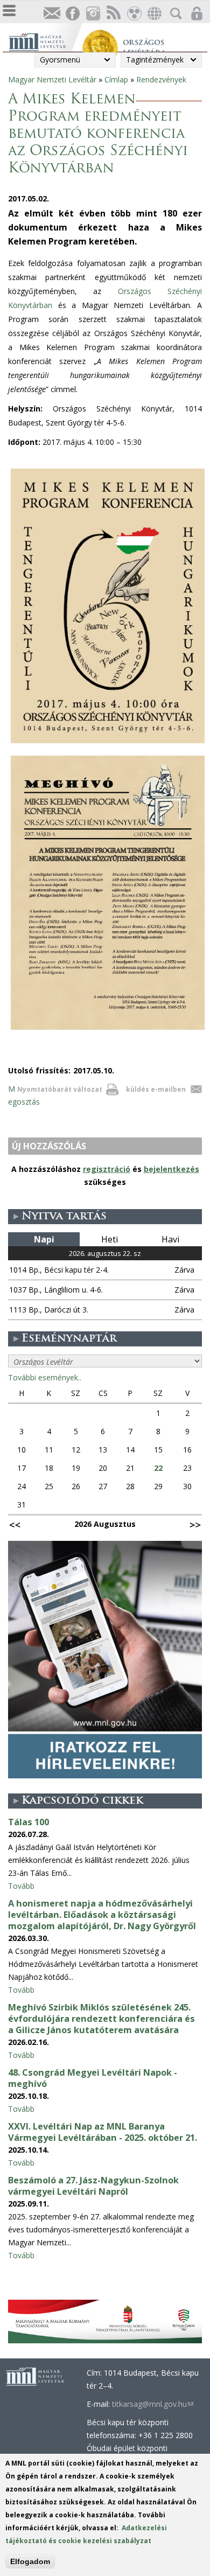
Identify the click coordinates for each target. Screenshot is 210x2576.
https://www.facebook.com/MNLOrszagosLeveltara (72, 14)
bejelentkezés (171, 1169)
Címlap (116, 79)
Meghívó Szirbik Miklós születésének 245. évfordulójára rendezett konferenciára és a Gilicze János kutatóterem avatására (101, 2019)
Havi (170, 1239)
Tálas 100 (29, 1822)
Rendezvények (161, 79)
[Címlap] (45, 41)
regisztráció (107, 1169)
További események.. (45, 1377)
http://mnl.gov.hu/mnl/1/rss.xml (113, 14)
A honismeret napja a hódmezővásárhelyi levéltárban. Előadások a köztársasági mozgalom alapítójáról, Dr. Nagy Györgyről (102, 1915)
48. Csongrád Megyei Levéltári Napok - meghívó (93, 2078)
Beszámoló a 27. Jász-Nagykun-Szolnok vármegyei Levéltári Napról (93, 2186)
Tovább (21, 1886)
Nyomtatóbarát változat (60, 1089)
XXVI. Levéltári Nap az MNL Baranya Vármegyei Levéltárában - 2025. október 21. (103, 2132)
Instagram (93, 14)
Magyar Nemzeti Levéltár (52, 79)
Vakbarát (134, 14)
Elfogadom (30, 2561)
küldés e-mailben (156, 1089)
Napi (44, 1239)
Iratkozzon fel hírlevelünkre (52, 14)
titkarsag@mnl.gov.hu (153, 2404)
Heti (110, 1239)
